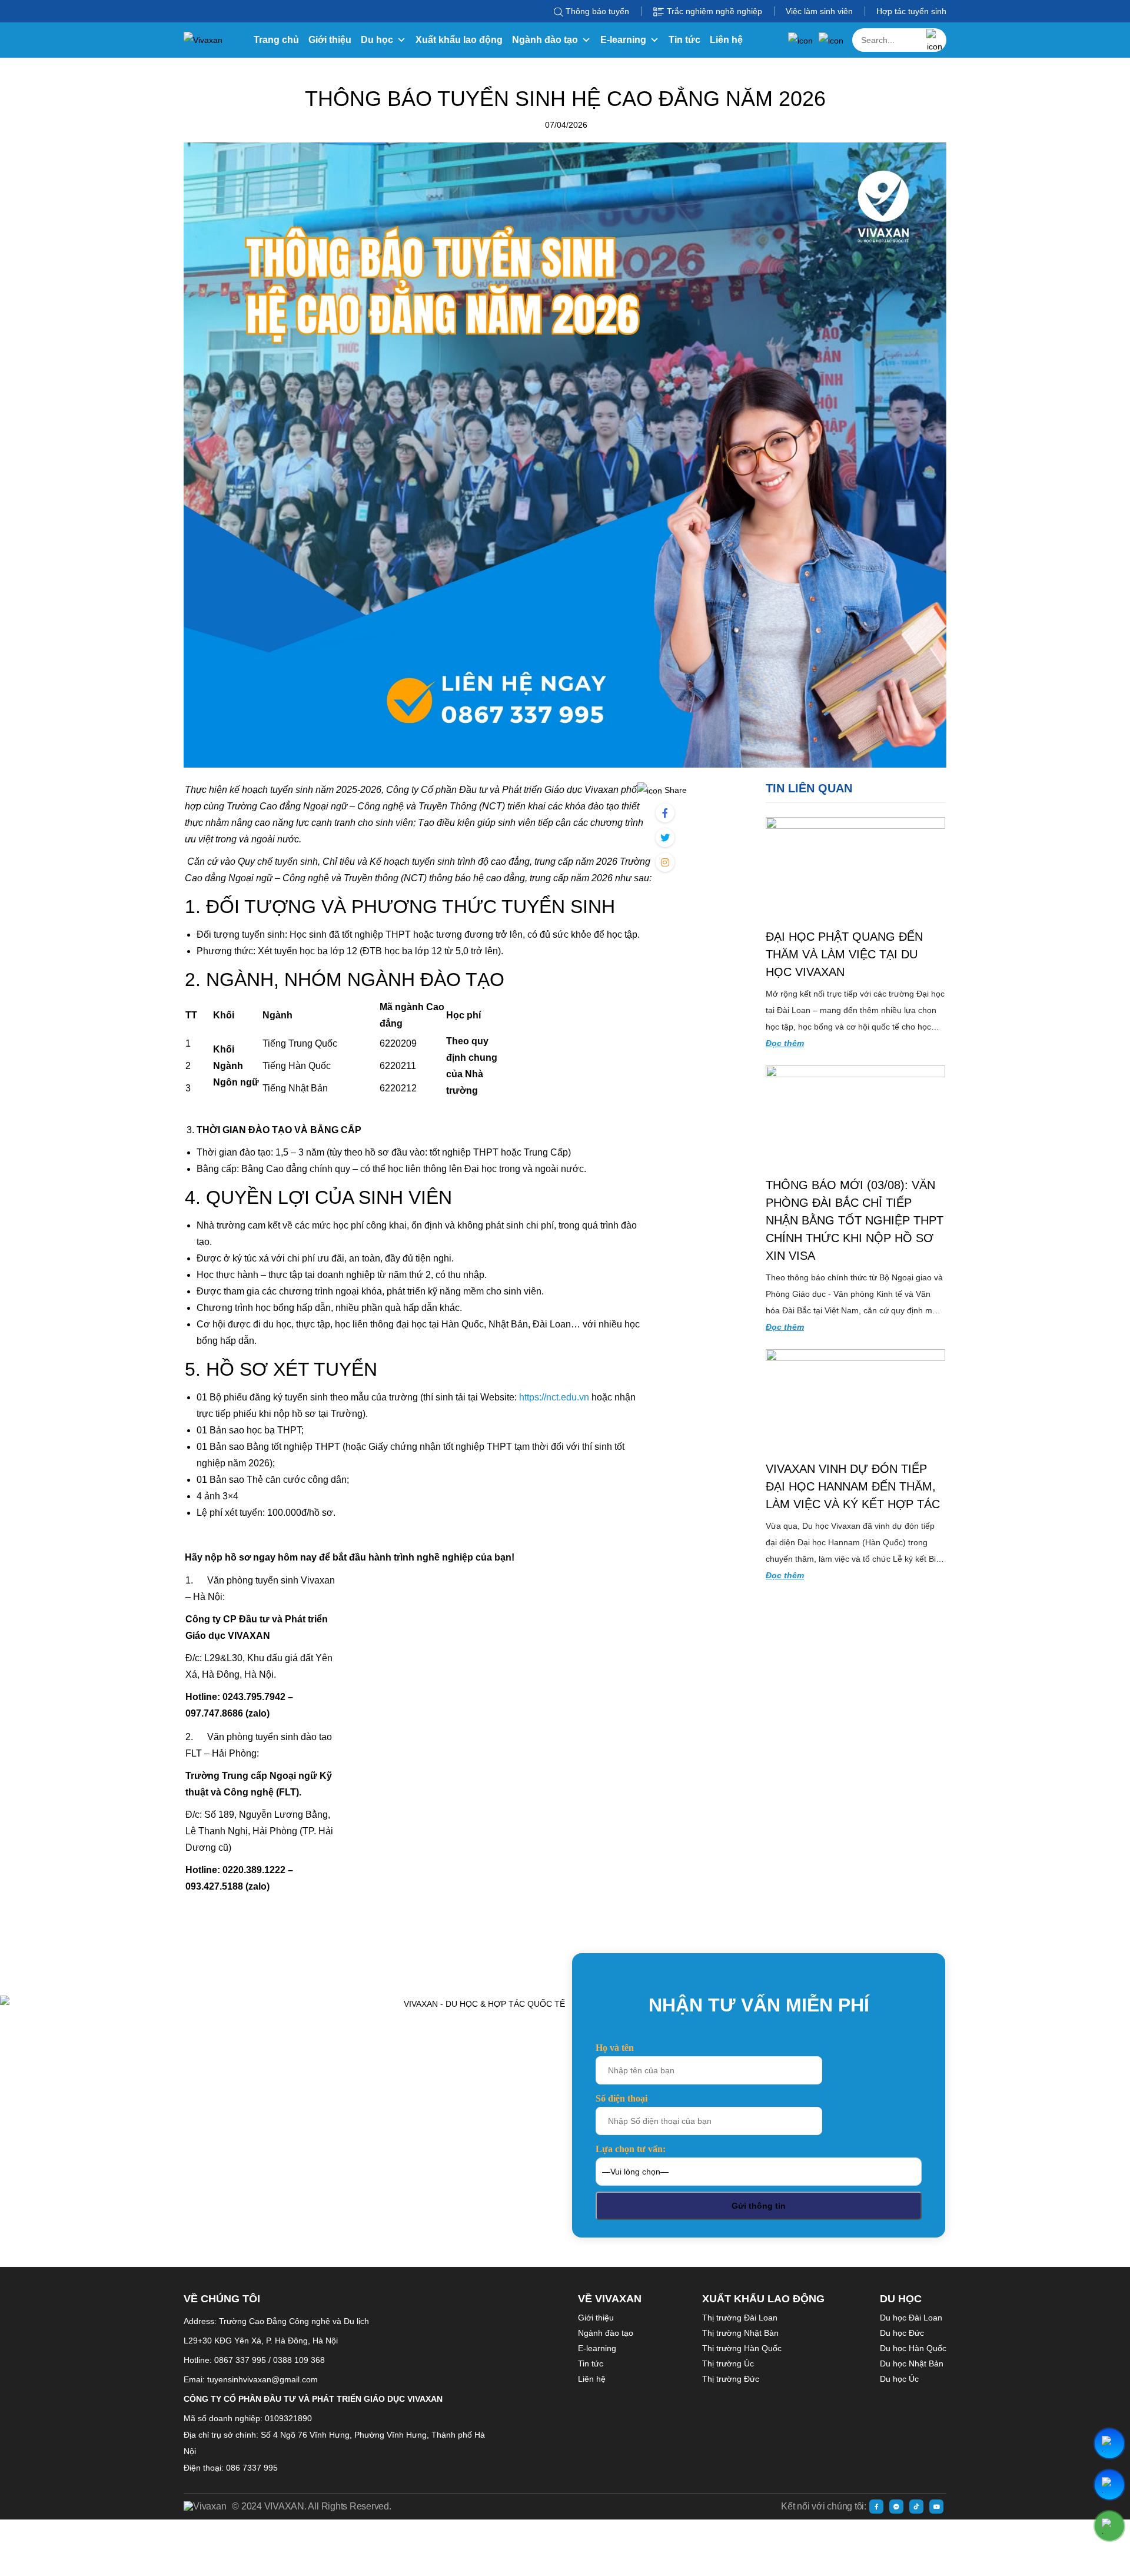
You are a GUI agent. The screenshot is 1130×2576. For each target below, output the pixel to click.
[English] (831, 40)
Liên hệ (726, 40)
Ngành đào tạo (545, 40)
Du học (377, 40)
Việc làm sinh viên (819, 11)
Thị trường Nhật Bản (740, 2333)
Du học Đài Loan (911, 2318)
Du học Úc (899, 2379)
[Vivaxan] (203, 40)
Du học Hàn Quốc (913, 2348)
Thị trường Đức (731, 2379)
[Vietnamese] (800, 40)
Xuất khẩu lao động (459, 40)
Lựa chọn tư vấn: (631, 2149)
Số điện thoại (621, 2098)
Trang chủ (276, 40)
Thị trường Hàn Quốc (742, 2348)
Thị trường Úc (728, 2363)
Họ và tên (615, 2048)
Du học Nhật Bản (912, 2363)
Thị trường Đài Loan (740, 2318)
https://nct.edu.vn (554, 1397)
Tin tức (684, 40)
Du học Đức (902, 2333)
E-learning (623, 40)
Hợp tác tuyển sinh (911, 11)
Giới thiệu (330, 40)
